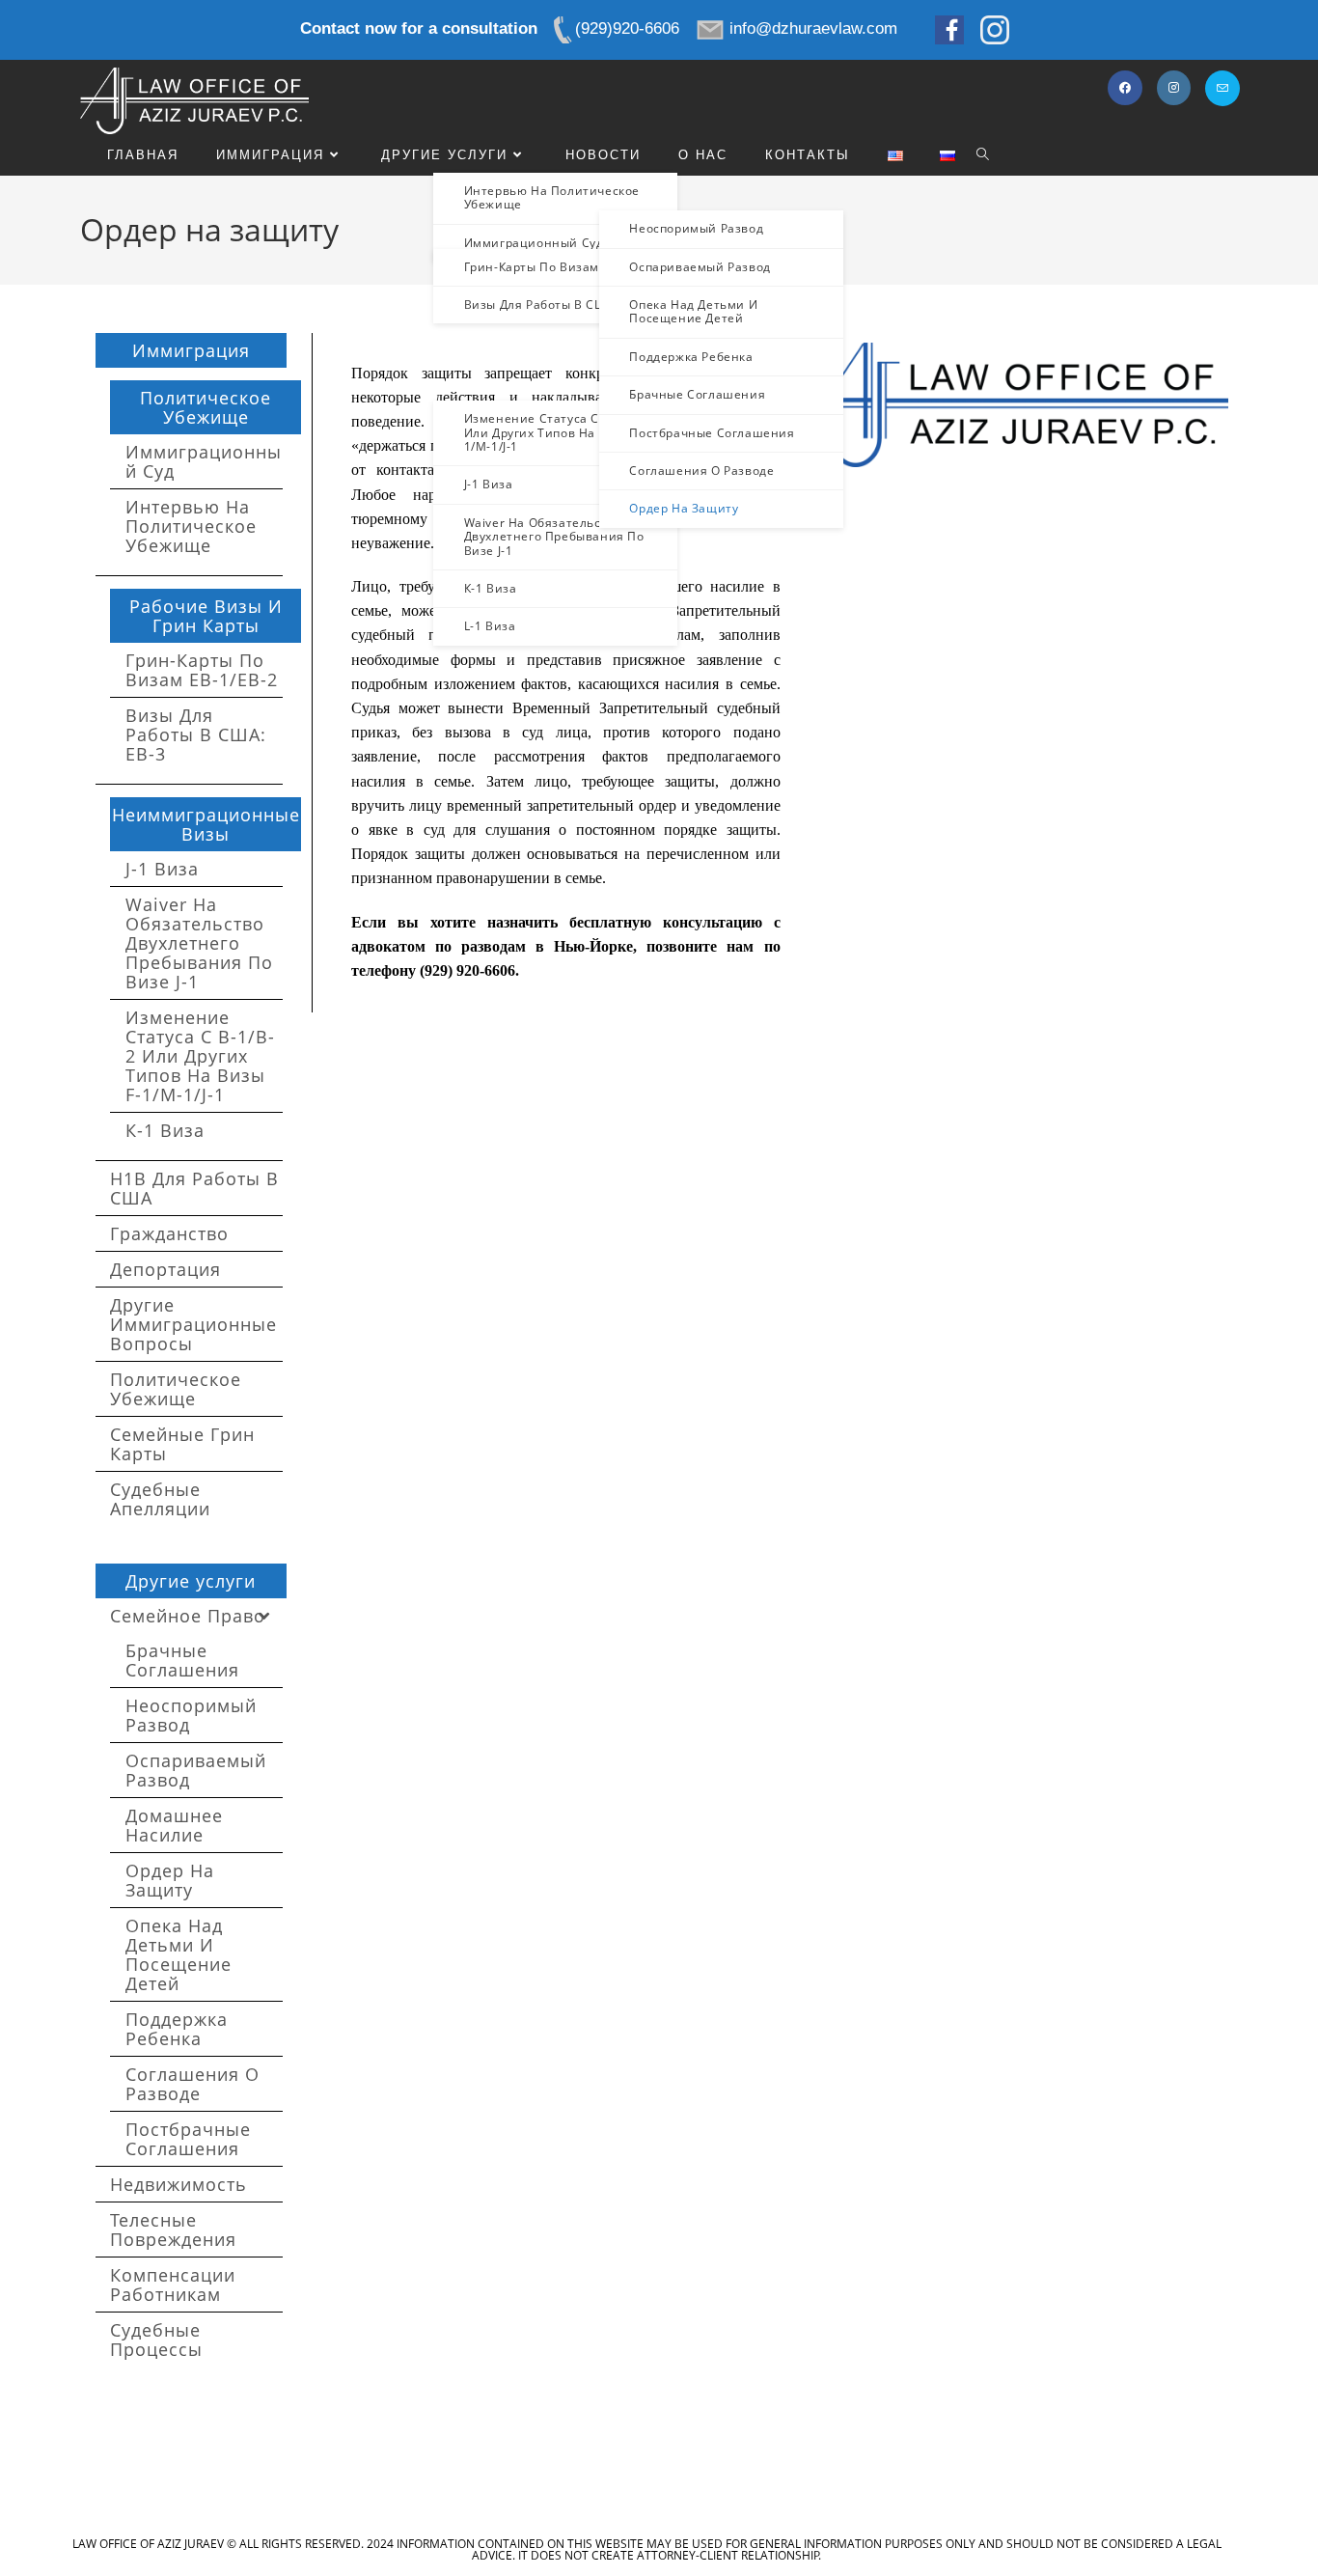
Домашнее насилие (174, 1825)
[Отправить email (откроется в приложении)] (1222, 88)
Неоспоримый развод (191, 1715)
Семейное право (188, 1616)
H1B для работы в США (194, 1188)
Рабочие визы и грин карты (206, 616)
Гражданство (169, 1233)
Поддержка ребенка (177, 2029)
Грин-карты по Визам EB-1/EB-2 (202, 670)
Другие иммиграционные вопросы (193, 1324)
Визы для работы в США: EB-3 (196, 734)
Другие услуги (191, 1581)
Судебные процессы (156, 2340)
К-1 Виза (165, 1130)
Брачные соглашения (182, 1660)
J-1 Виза (162, 869)
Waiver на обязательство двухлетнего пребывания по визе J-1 (199, 943)
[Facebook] (1125, 88)
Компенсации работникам (173, 2285)
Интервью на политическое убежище (191, 526)
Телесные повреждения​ (173, 2230)
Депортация (165, 1269)
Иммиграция (191, 350)
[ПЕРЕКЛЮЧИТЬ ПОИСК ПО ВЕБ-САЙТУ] (983, 155)
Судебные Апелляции (160, 1499)
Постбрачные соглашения (188, 2139)
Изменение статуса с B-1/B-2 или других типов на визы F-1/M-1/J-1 (200, 1056)
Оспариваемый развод (196, 1770)
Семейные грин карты (182, 1444)
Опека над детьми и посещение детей (178, 1954)
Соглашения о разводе (192, 2084)
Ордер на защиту (170, 1880)
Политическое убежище (206, 407)
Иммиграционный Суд (204, 461)
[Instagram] (1174, 88)
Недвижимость (178, 2184)
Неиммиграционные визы (206, 824)
